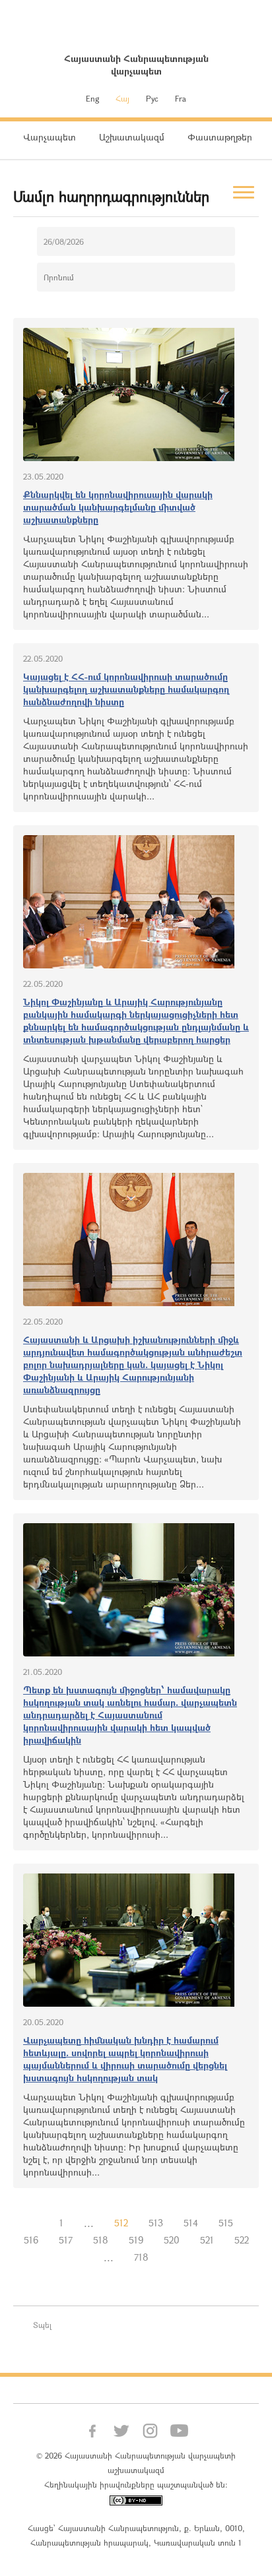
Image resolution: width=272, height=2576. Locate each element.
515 (226, 2223)
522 (242, 2240)
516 (31, 2240)
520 (172, 2240)
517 (66, 2240)
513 (156, 2223)
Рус (152, 98)
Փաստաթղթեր (220, 137)
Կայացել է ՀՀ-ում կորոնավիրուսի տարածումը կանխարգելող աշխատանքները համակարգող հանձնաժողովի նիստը (126, 689)
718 (141, 2257)
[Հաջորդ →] (169, 2257)
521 (207, 2240)
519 (136, 2240)
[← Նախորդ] (39, 2223)
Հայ (122, 98)
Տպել (42, 2325)
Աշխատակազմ (132, 137)
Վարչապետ (50, 137)
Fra (181, 98)
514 (191, 2223)
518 (101, 2240)
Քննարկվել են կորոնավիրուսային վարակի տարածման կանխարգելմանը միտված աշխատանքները (118, 507)
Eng (92, 98)
